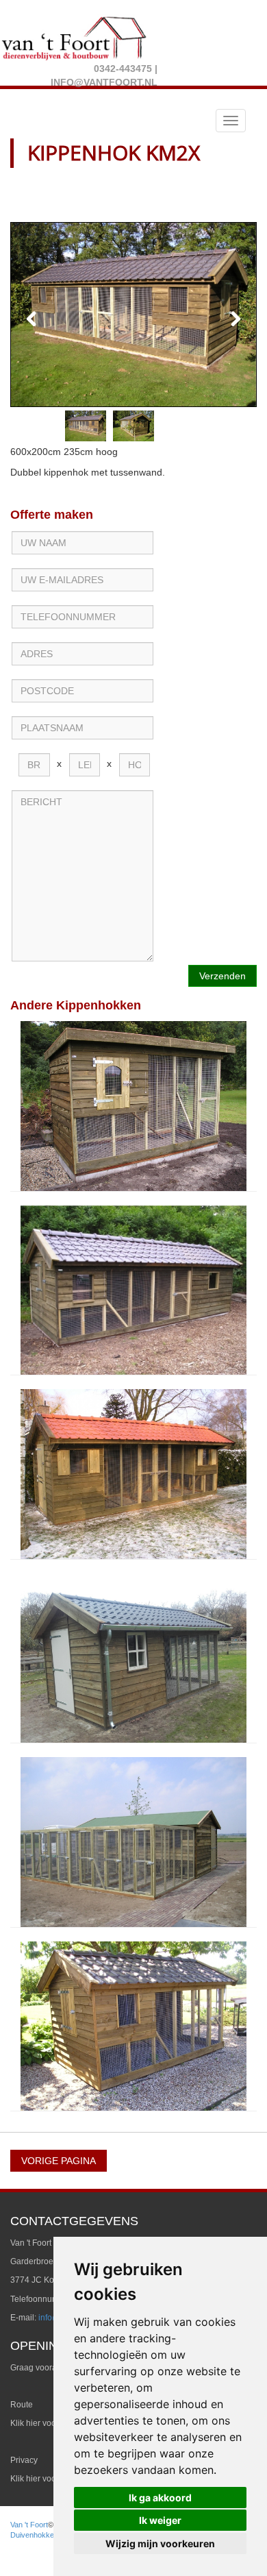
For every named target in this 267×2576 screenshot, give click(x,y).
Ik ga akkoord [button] (160, 2498)
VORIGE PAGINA (59, 2161)
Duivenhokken (34, 2535)
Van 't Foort (29, 2525)
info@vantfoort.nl (104, 82)
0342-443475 (123, 69)
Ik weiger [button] (160, 2520)
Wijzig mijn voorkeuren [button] (160, 2543)
